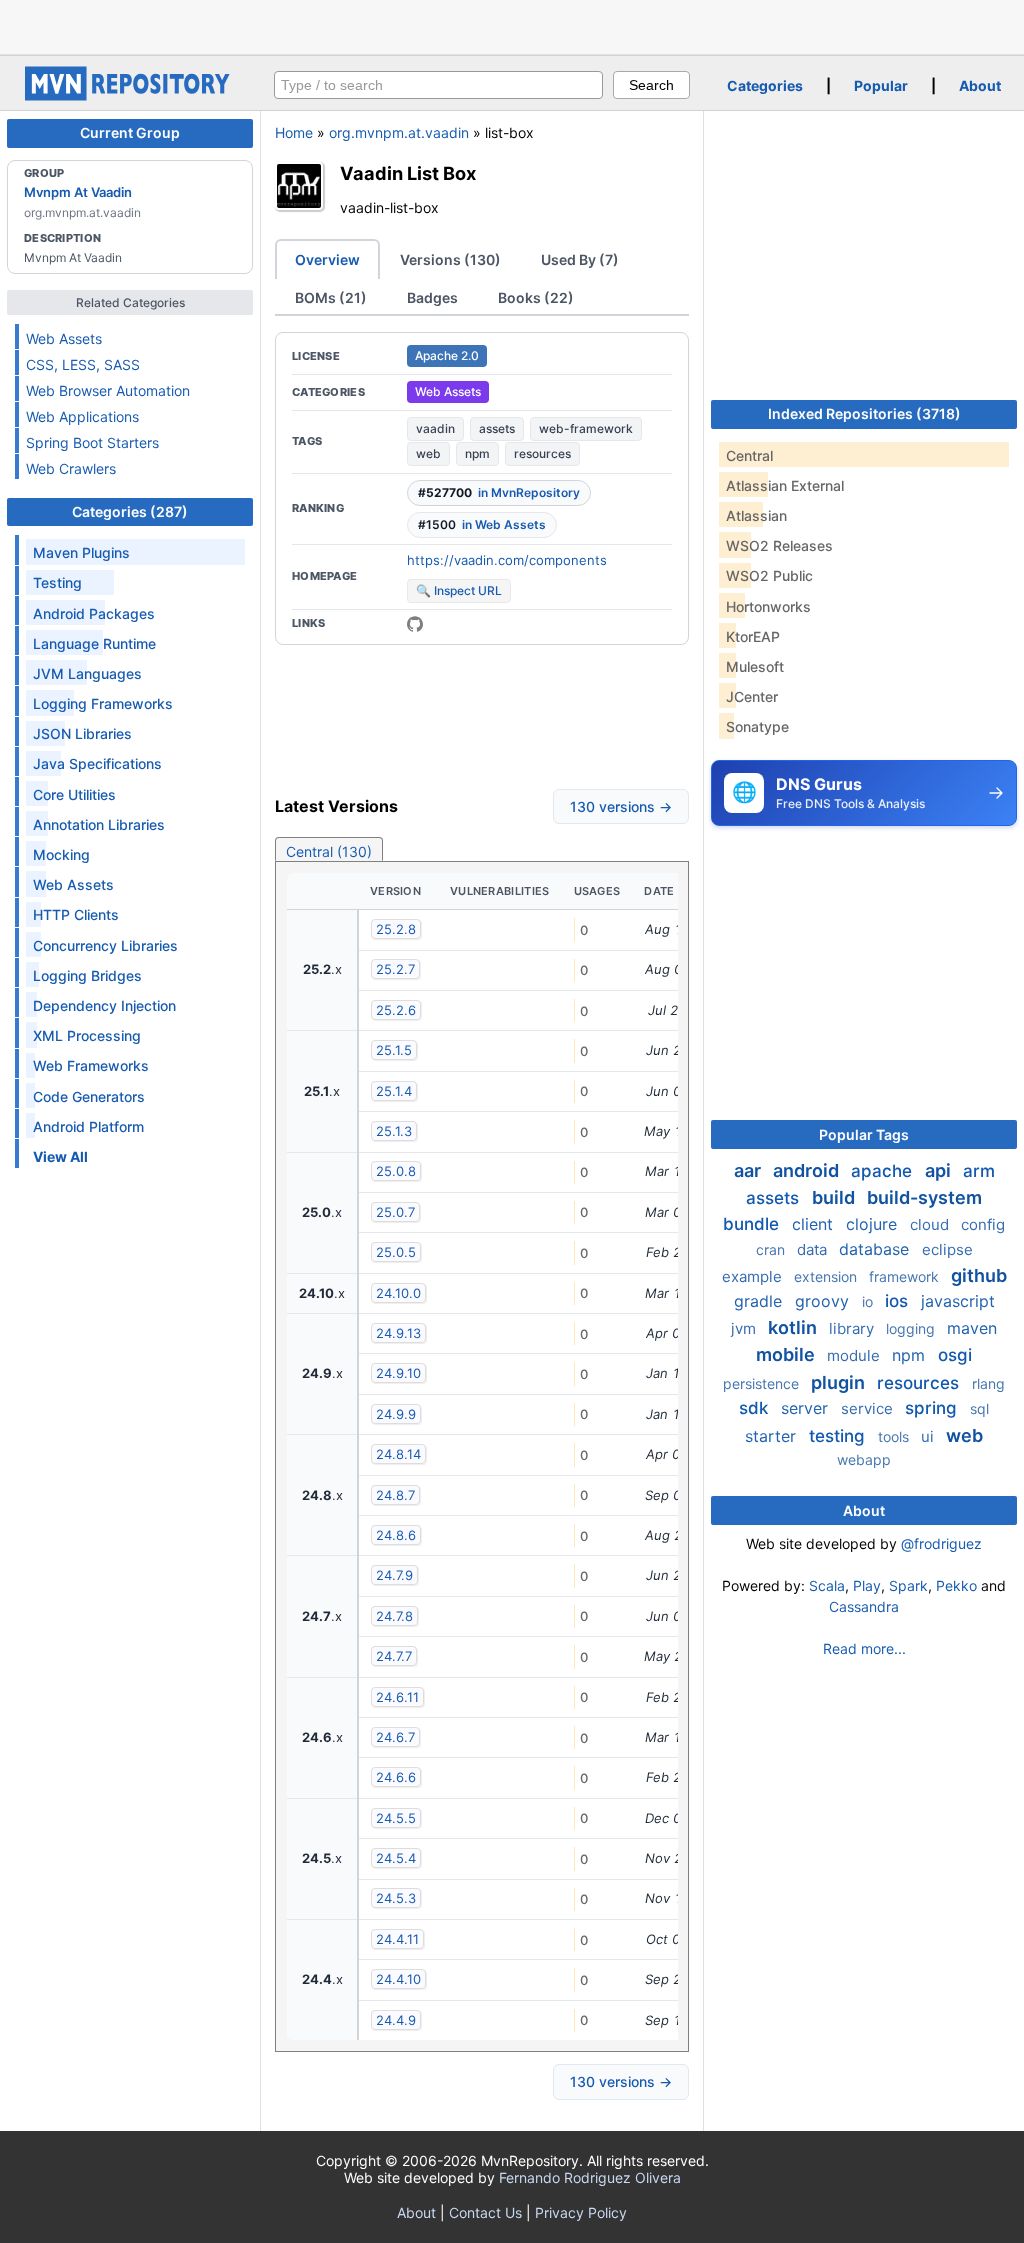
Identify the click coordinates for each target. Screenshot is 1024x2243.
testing (839, 1436)
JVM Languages (87, 673)
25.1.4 (394, 1091)
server (807, 1408)
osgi (955, 1355)
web (428, 453)
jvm (745, 1328)
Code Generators (89, 1096)
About (980, 85)
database (876, 1249)
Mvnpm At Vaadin (78, 192)
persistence (763, 1383)
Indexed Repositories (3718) (864, 413)
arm (979, 1171)
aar (749, 1170)
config (983, 1224)
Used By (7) (580, 259)
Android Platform (88, 1126)
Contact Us (485, 2212)
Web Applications (82, 416)
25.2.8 (396, 929)
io (869, 1301)
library (853, 1328)
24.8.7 (395, 1495)
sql (979, 1408)
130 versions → (621, 806)
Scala (827, 1585)
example (754, 1276)
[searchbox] (438, 85)
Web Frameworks (91, 1065)
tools (895, 1436)
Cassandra (864, 1606)
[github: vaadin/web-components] (415, 624)
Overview (327, 259)
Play (867, 1585)
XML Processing (87, 1035)
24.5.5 (396, 1818)
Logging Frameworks (103, 703)
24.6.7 (395, 1737)
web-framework (586, 428)
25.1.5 (394, 1050)
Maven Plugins (81, 552)
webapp (864, 1459)
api (940, 1170)
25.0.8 (396, 1171)
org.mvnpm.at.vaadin (399, 132)
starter (773, 1436)
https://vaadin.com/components (507, 560)
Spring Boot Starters (92, 442)
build (835, 1197)
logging (912, 1328)
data (814, 1249)
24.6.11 (397, 1697)
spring (933, 1408)
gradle (760, 1301)
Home (294, 132)
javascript (958, 1301)
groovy (824, 1301)
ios (899, 1301)
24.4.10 (398, 1979)
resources (542, 453)
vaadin (435, 428)
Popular (881, 85)
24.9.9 (396, 1414)
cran (772, 1249)
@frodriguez (941, 1543)
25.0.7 (395, 1212)
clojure (874, 1224)
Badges (432, 297)
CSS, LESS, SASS (83, 364)
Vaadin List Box (408, 173)
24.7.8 (394, 1616)
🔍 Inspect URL (459, 590)
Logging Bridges (87, 975)
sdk (756, 1408)
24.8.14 (398, 1454)
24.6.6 (396, 1777)
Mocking (61, 854)
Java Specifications (97, 763)
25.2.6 (396, 1010)
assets (497, 428)
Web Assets (64, 338)
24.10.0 (398, 1293)
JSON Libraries (82, 733)
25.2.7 (395, 969)
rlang (988, 1383)
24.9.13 (398, 1333)
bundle (753, 1224)
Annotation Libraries (99, 824)
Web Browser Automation (108, 390)
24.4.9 (396, 2020)
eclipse (947, 1249)
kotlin (794, 1327)
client (815, 1224)
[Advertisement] (512, 25)
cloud (931, 1224)
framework (906, 1276)
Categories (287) (130, 511)
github (979, 1275)
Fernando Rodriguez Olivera (590, 2177)
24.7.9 (394, 1575)
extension (827, 1276)
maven (972, 1328)
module (855, 1355)
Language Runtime (94, 643)
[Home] (130, 95)
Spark (908, 1585)
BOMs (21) (331, 297)
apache (884, 1171)
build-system (924, 1197)
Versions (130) (450, 259)
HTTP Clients (76, 914)
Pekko (956, 1585)
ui (929, 1436)
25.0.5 (396, 1252)
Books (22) (536, 297)
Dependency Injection (104, 1005)
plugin (840, 1382)
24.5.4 (396, 1858)
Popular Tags (864, 1134)
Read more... (864, 1648)
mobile (787, 1354)
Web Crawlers (71, 468)
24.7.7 (394, 1656)
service (869, 1408)
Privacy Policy (581, 2212)
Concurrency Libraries (105, 945)
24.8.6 (396, 1535)
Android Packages (94, 613)
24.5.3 (396, 1898)
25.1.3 (394, 1131)
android (808, 1170)
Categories (765, 85)
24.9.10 (398, 1373)
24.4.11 (397, 1939)
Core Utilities (74, 794)
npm (477, 453)
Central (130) (329, 851)
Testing (57, 582)
